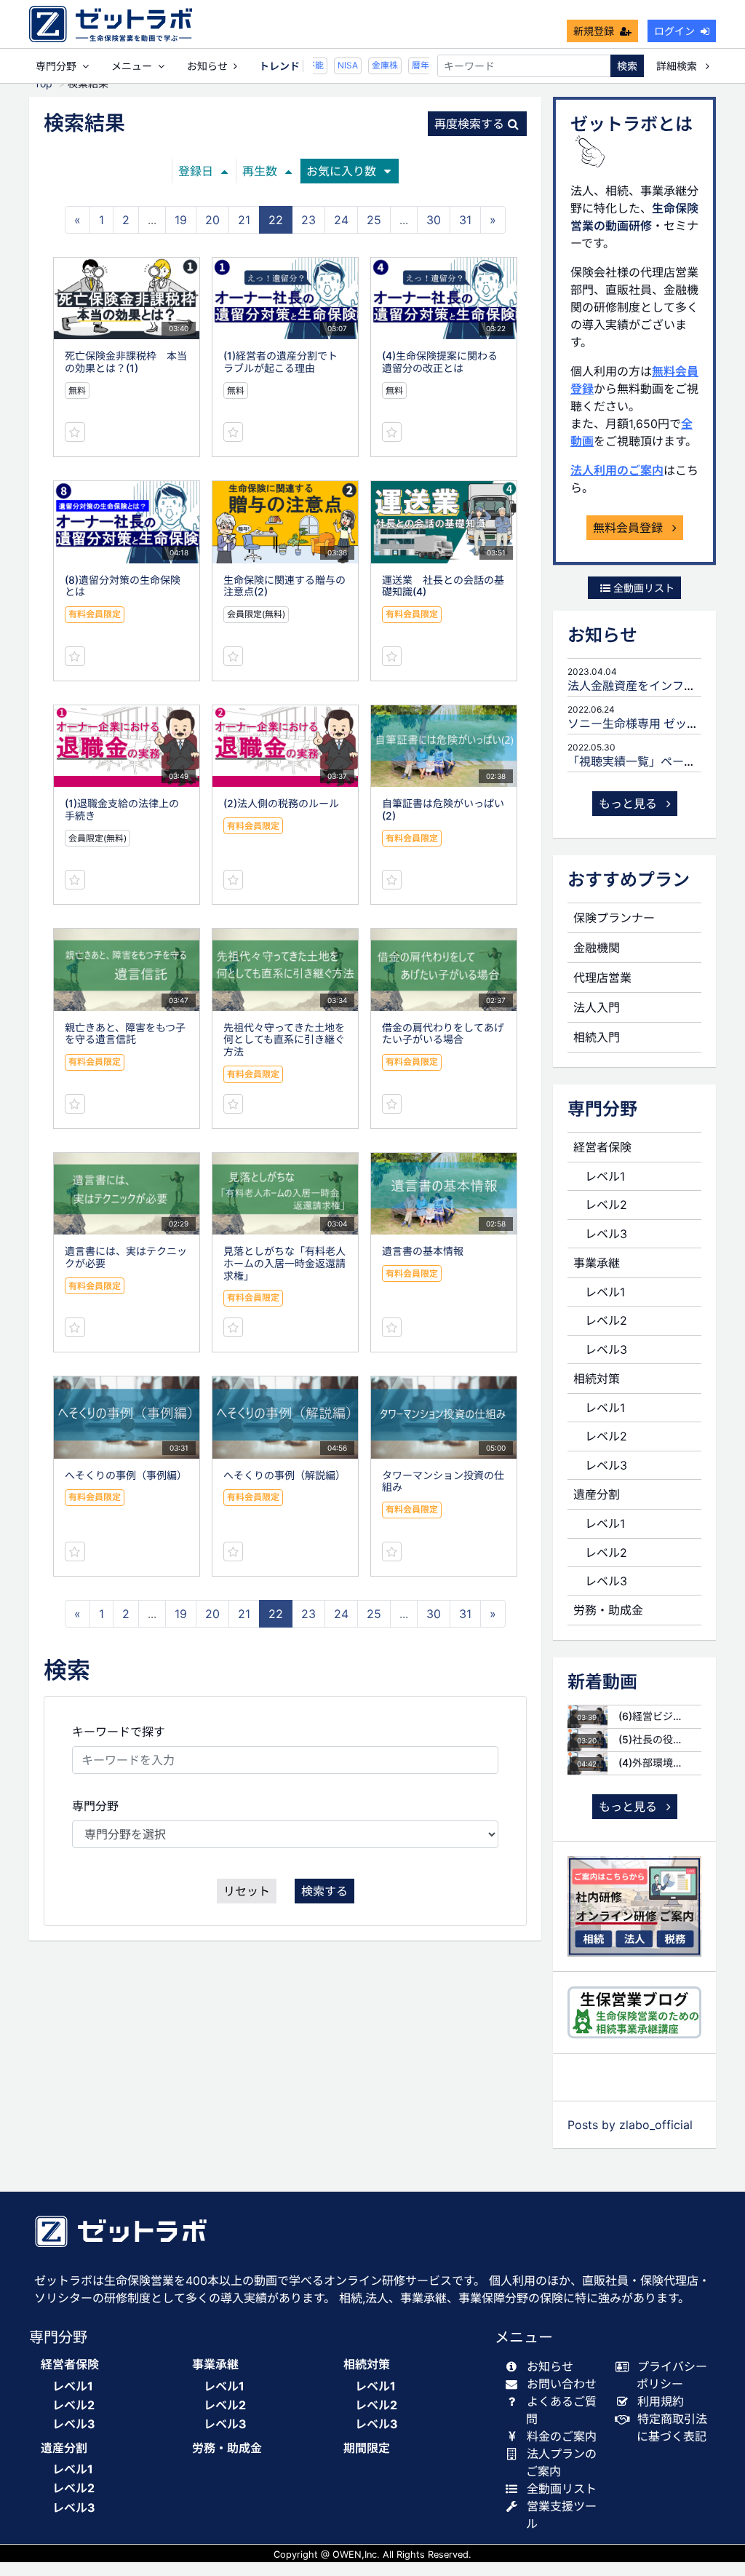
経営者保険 (602, 1147)
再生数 (260, 171)
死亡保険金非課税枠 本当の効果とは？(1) (126, 362)
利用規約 (661, 2401)
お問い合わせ (562, 2384)
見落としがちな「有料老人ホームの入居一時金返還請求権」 (284, 1263)
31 (465, 220)
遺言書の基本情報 (423, 1251)
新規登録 (594, 31)
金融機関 (597, 948)
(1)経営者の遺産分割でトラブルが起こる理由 (280, 362)
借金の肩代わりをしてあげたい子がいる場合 (443, 1034)
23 (308, 220)
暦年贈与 (418, 65)
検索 (627, 66)
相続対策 (597, 1379)
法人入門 (597, 1007)
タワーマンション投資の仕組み (443, 1481)
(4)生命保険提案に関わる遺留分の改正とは (440, 362)
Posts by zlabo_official (630, 2125)
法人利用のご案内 (617, 470)
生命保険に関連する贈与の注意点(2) (284, 586)
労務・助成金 (608, 1610)
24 (341, 220)
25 (374, 220)
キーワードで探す (119, 1732)
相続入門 (597, 1037)
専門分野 (95, 1806)
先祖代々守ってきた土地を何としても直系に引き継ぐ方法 (284, 1040)
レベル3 (606, 1234)
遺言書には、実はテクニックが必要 (126, 1257)
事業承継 (597, 1263)
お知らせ (207, 66)
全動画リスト (642, 588)
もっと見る (630, 804)
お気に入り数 (341, 171)
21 (244, 220)
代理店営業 (602, 978)
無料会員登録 (630, 528)
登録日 (196, 171)
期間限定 (367, 2448)
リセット (247, 1891)
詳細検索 (678, 66)
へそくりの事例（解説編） (284, 1475)
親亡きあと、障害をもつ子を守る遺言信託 (125, 1034)
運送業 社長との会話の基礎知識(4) (443, 586)
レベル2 (606, 1205)
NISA (336, 65)
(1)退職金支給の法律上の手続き (122, 809)
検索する (324, 1891)
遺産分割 (597, 1494)
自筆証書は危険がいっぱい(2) (443, 809)
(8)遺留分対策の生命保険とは (123, 586)
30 (434, 220)
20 (212, 220)
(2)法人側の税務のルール (281, 803)
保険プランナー (614, 918)
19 (181, 220)
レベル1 (605, 1176)
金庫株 (373, 65)
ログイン (674, 31)
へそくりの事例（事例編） (126, 1475)
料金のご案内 (562, 2436)
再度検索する (469, 124)
